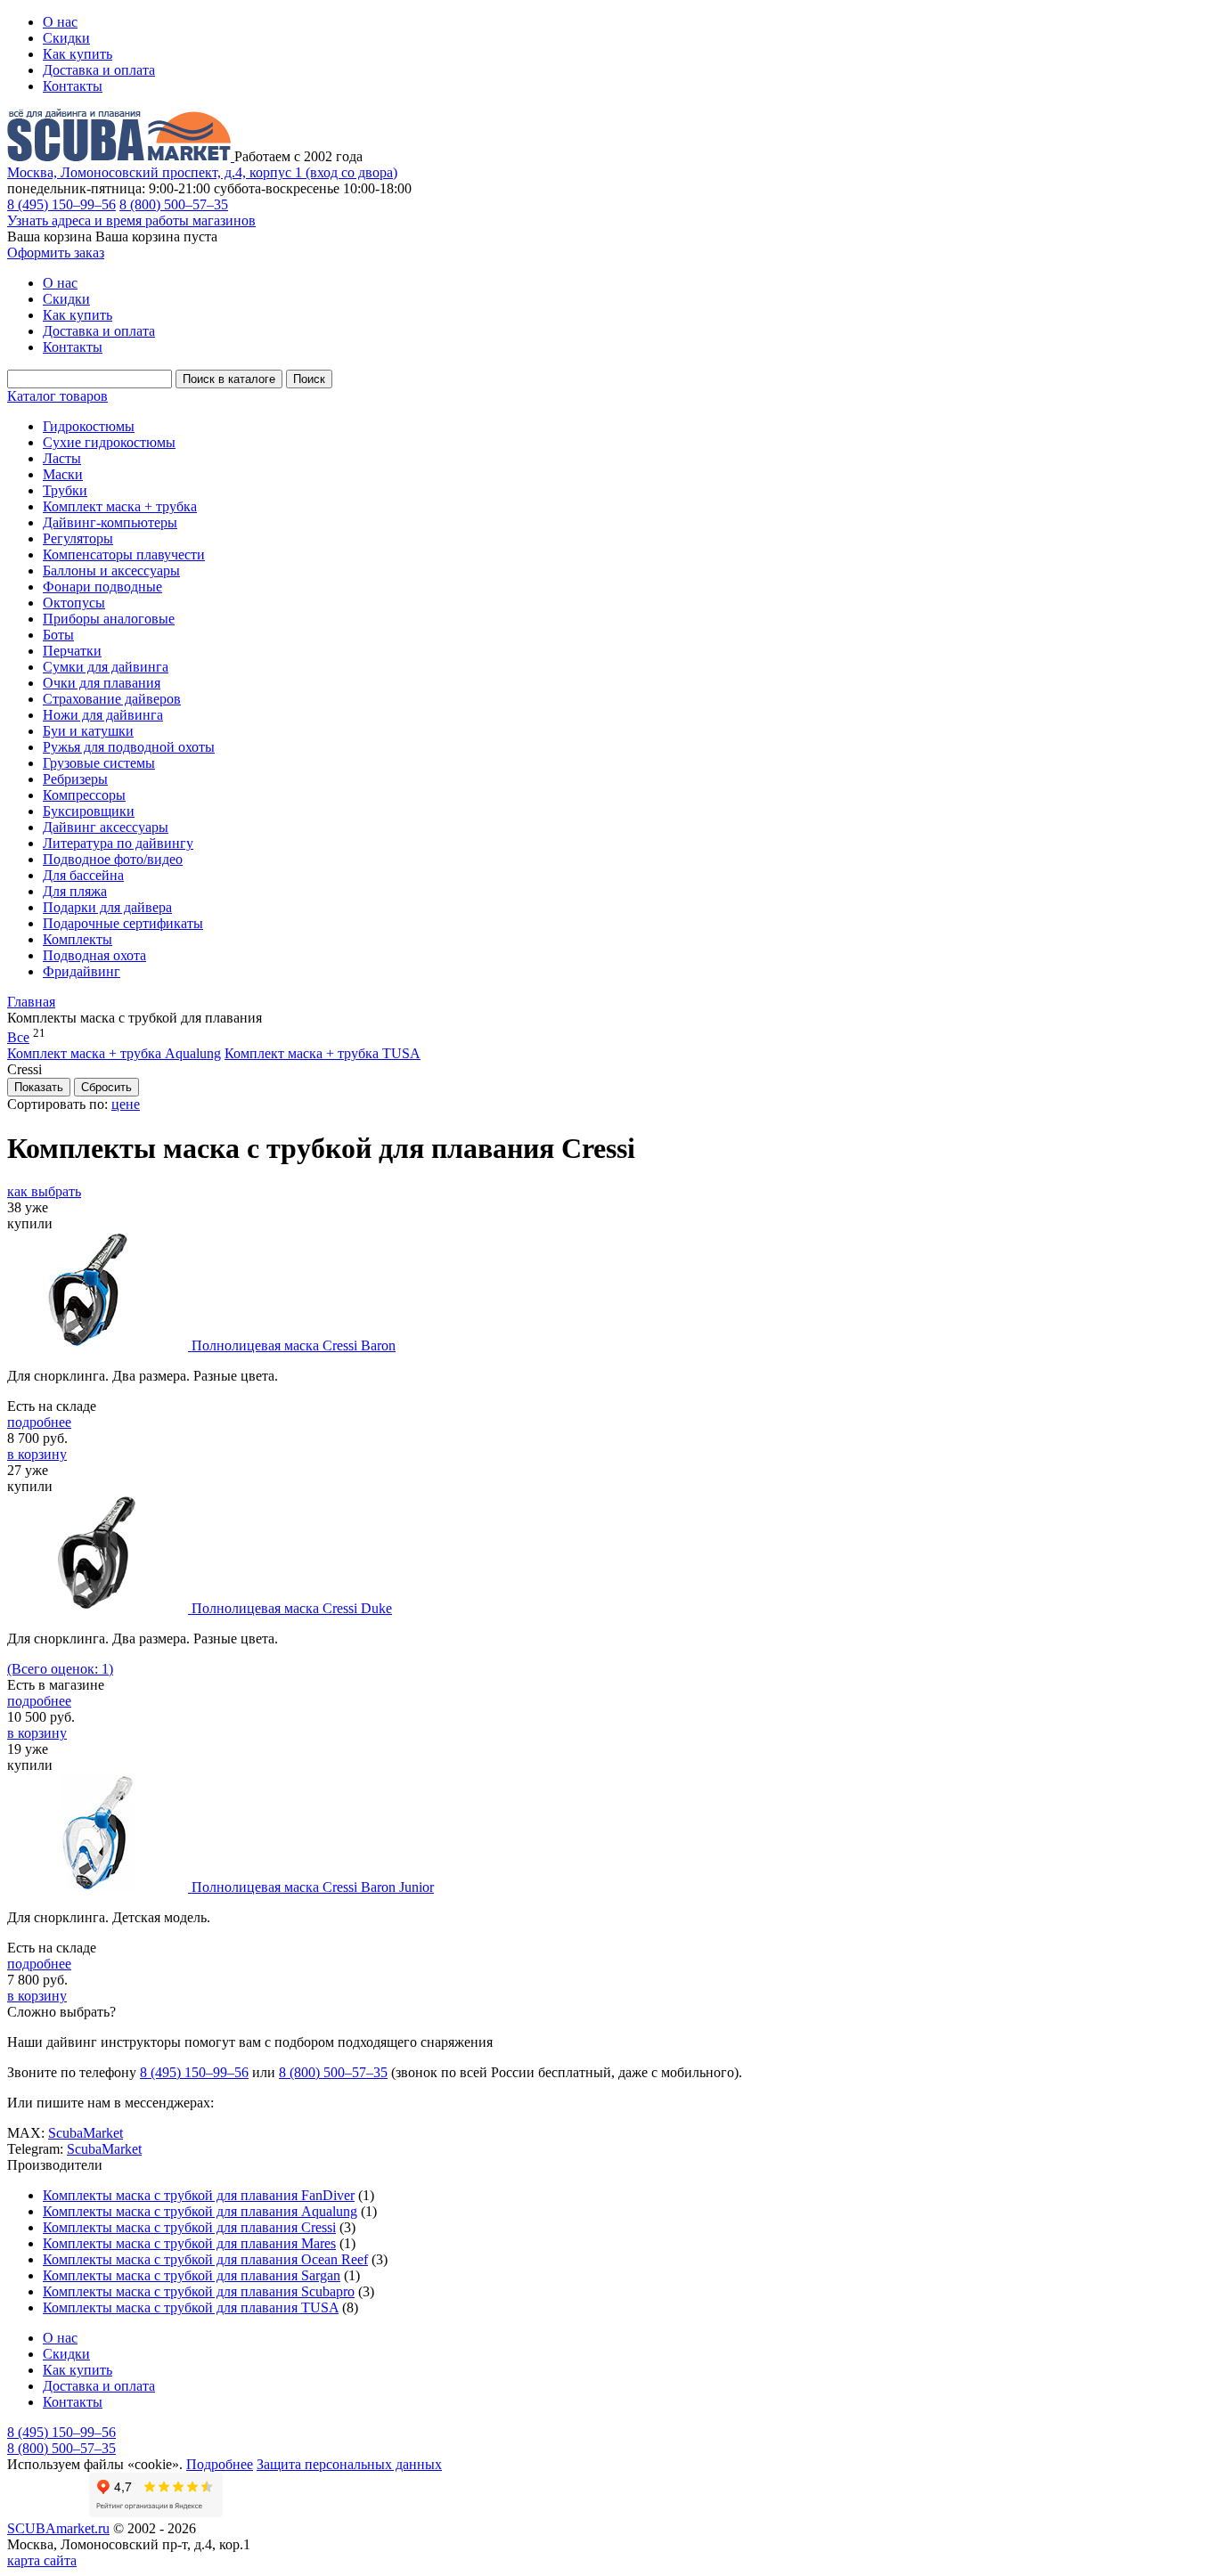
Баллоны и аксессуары (111, 571)
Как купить (78, 54)
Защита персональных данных (349, 2464)
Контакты (73, 86)
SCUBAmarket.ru (58, 2528)
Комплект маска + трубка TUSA (323, 1053)
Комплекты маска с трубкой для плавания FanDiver (199, 2195)
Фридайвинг (82, 971)
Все (18, 1037)
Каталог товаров (57, 396)
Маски (63, 474)
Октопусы (74, 603)
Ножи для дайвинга (103, 715)
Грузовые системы (99, 763)
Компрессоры (84, 795)
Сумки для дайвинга (106, 667)
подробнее (39, 1422)
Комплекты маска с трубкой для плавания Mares (189, 2243)
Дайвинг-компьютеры (110, 522)
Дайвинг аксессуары (106, 827)
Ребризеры (75, 779)
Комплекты (78, 939)
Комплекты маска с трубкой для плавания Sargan (192, 2275)
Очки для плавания (102, 683)
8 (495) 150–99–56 (61, 204)
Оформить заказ (56, 253)
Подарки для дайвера (107, 907)
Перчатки (72, 651)
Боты (58, 635)
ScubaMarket (86, 2133)
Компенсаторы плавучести (124, 554)
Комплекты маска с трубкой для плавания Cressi (189, 2227)
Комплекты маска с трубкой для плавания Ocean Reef (205, 2259)
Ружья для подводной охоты (129, 747)
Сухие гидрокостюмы (109, 442)
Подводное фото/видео (113, 859)
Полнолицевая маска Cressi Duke (292, 1608)
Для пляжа (75, 891)
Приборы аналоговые (109, 619)
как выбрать (44, 1191)
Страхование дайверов (112, 699)
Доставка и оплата (99, 70)
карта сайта (42, 2560)
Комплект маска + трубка (120, 506)
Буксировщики (89, 811)
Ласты (62, 458)
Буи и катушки (88, 731)
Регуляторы (78, 538)
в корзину (37, 1454)
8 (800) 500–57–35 (174, 204)
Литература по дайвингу (118, 843)
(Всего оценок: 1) (60, 1669)
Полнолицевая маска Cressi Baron (294, 1345)
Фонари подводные (102, 587)
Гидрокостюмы (89, 426)
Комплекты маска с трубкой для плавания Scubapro (199, 2291)
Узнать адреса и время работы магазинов (131, 220)
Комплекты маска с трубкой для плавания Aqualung (200, 2211)
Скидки (66, 38)
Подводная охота (94, 955)
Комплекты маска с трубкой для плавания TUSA (191, 2307)
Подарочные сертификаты (123, 923)
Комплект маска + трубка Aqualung (114, 1053)
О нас (60, 22)
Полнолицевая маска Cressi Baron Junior (313, 1887)
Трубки (65, 490)
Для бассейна (83, 875)
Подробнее (220, 2464)
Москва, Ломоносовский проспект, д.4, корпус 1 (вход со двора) (202, 172)
